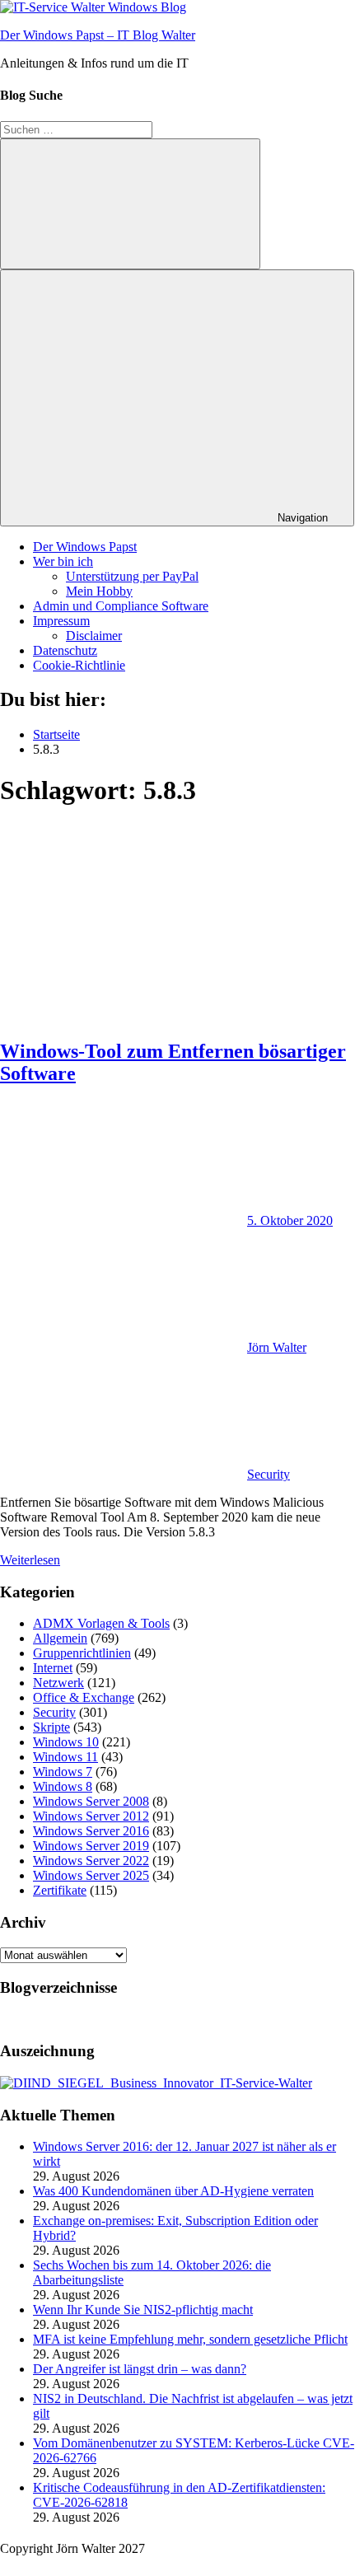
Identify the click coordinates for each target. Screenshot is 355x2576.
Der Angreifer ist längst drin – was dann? (140, 2369)
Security (269, 1474)
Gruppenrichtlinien (82, 1653)
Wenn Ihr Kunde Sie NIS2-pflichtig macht (143, 2310)
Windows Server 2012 (91, 1816)
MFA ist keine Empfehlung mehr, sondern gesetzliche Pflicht (190, 2339)
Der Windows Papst (85, 547)
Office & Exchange (84, 1697)
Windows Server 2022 (91, 1861)
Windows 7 (63, 1772)
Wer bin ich (63, 561)
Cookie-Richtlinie (79, 665)
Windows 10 (66, 1742)
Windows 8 (63, 1786)
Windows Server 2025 (91, 1875)
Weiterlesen (30, 1560)
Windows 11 (65, 1757)
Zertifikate (60, 1890)
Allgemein (60, 1638)
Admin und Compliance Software (121, 606)
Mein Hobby (99, 591)
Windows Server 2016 (91, 1831)
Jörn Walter (277, 1347)
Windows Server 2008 (91, 1801)
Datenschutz (65, 650)
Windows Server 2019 (91, 1846)
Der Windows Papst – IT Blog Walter (98, 35)
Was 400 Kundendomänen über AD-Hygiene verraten (173, 2191)
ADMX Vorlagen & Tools (101, 1623)
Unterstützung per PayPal (132, 576)
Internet (53, 1668)
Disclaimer (94, 636)
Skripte (51, 1727)
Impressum (61, 621)
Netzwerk (58, 1683)
